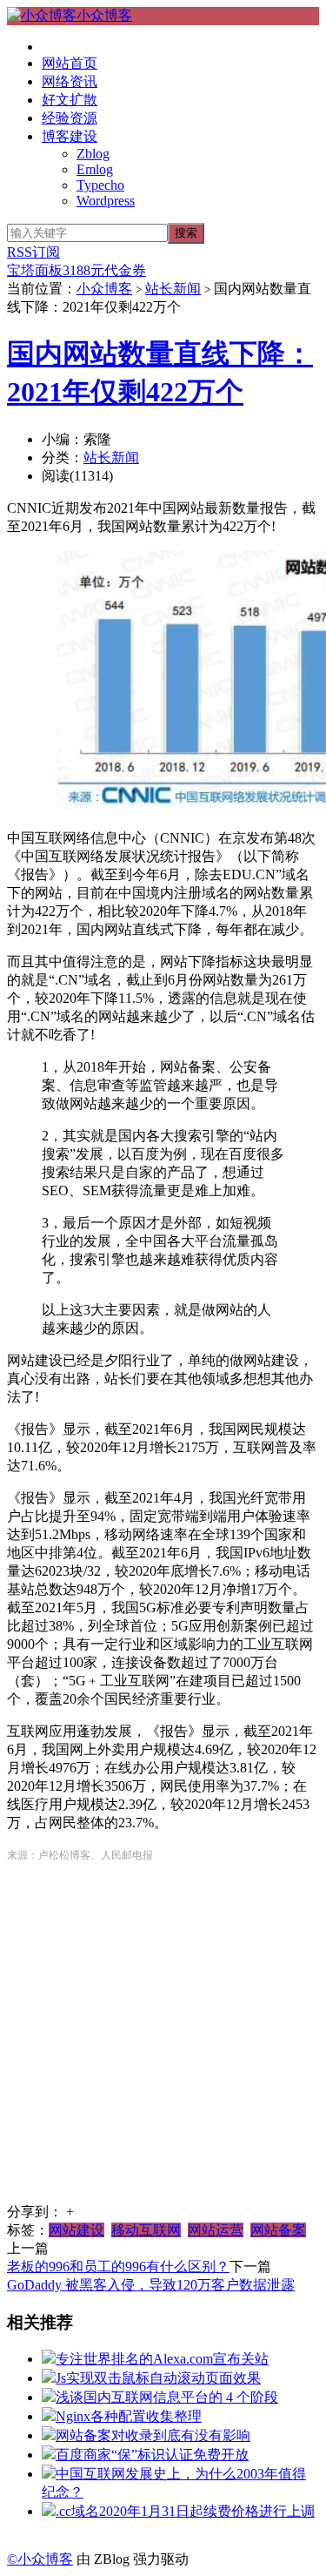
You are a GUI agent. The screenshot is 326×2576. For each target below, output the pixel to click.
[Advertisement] (163, 2040)
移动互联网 (146, 2230)
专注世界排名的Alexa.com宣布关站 (162, 2359)
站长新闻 (173, 289)
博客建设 (70, 136)
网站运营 (216, 2230)
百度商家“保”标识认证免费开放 (152, 2455)
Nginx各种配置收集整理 (129, 2416)
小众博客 (104, 15)
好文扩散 (70, 100)
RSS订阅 (33, 252)
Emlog (95, 169)
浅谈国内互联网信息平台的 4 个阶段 (167, 2397)
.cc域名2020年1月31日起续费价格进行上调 (185, 2511)
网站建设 (77, 2230)
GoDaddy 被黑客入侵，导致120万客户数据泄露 (151, 2285)
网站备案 (278, 2230)
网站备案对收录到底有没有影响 (153, 2435)
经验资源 (70, 118)
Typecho (100, 185)
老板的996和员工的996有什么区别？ (118, 2267)
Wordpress (106, 201)
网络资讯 (70, 81)
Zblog (93, 154)
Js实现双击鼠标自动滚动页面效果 (158, 2378)
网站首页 (70, 63)
